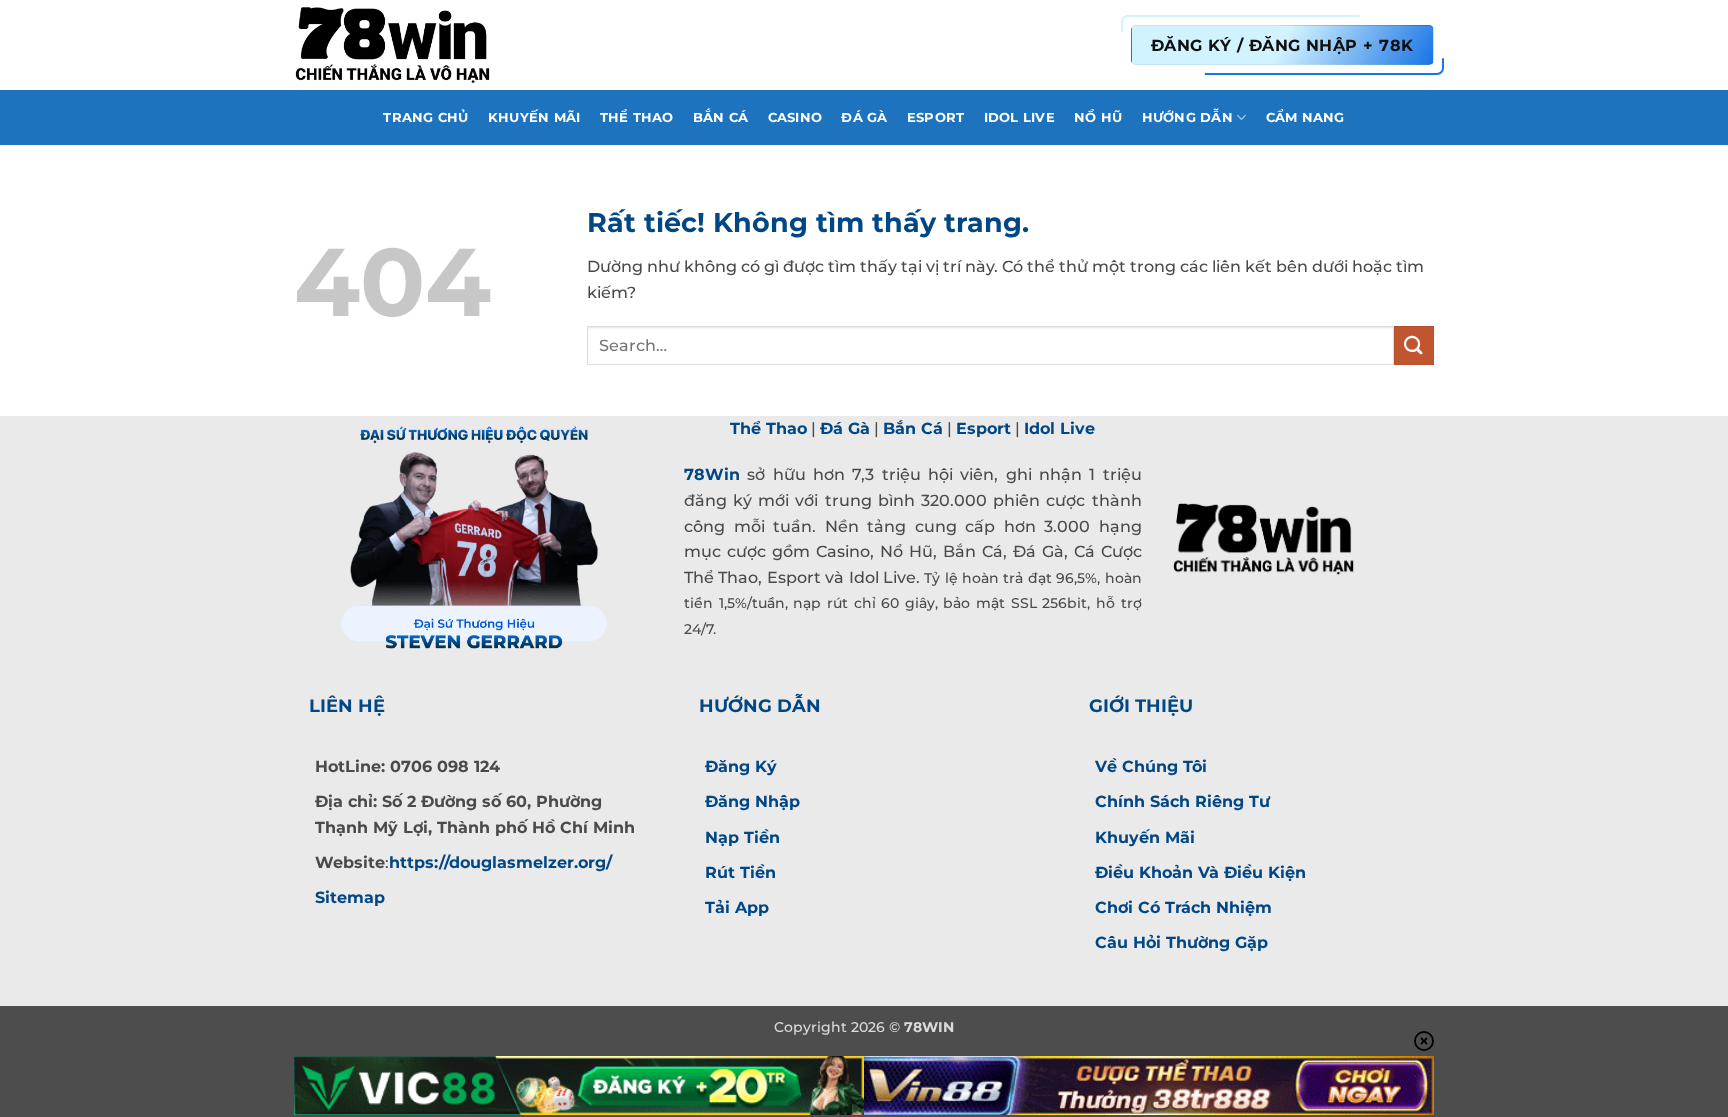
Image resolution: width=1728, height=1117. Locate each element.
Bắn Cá (721, 117)
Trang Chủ (425, 117)
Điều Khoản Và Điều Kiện (1200, 872)
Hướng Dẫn (1187, 117)
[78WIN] (394, 45)
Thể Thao (637, 117)
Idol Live (1019, 117)
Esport (936, 117)
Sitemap (350, 897)
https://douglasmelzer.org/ (500, 862)
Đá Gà (864, 117)
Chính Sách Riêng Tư (1182, 801)
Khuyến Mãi (534, 117)
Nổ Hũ (1098, 117)
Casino (795, 117)
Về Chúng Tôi (1151, 766)
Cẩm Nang (1305, 117)
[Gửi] (1414, 345)
